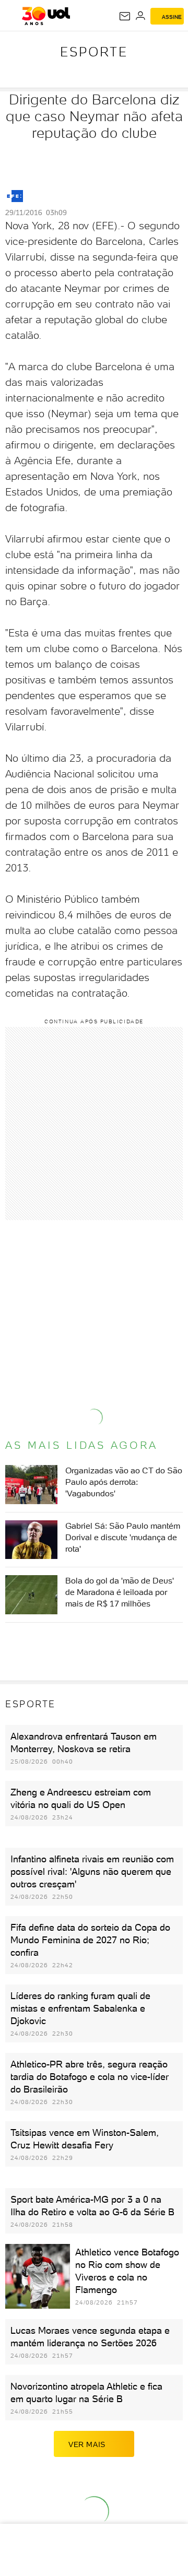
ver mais (87, 2444)
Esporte (94, 52)
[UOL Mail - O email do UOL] (125, 16)
